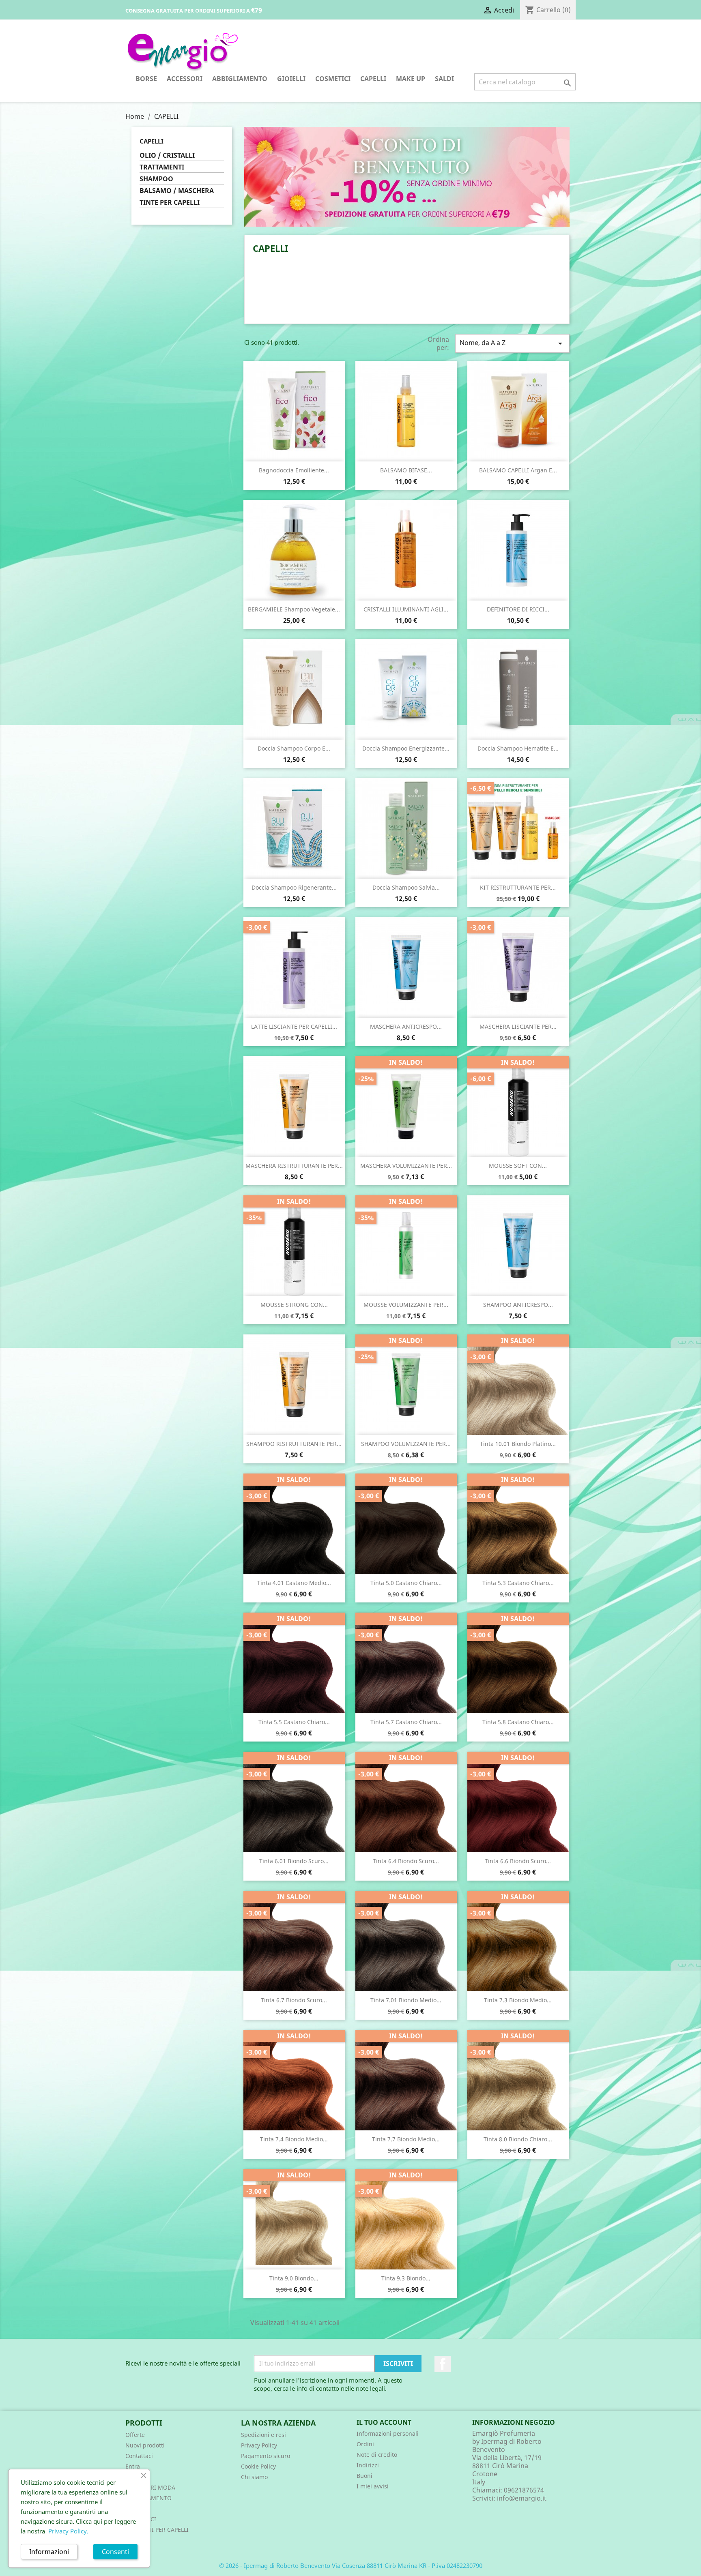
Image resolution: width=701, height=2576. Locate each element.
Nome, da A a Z (512, 343)
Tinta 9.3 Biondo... (406, 2278)
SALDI (444, 79)
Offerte (135, 2435)
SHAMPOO (156, 179)
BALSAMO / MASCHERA (177, 191)
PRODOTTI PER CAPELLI (157, 2530)
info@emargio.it (522, 2498)
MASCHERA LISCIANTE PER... (518, 1026)
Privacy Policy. (68, 2531)
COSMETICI (333, 79)
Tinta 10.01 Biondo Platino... (518, 1444)
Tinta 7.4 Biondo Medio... (294, 2139)
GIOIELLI (291, 79)
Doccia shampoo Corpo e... (294, 748)
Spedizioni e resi (263, 2435)
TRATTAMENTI (162, 167)
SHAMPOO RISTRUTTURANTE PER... (294, 1444)
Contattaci (139, 2456)
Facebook (443, 2364)
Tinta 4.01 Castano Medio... (294, 1583)
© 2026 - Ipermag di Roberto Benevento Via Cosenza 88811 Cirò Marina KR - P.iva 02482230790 (351, 2565)
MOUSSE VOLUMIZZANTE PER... (406, 1305)
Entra (133, 2466)
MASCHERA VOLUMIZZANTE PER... (406, 1166)
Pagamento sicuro (266, 2456)
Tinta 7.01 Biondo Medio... (406, 2000)
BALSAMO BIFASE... (406, 470)
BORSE (146, 79)
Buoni (364, 2476)
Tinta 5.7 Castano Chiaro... (406, 1722)
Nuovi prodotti (145, 2445)
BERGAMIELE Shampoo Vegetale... (294, 609)
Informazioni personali (388, 2433)
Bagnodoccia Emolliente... (294, 470)
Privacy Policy (259, 2445)
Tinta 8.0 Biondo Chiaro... (518, 2139)
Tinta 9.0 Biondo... (294, 2278)
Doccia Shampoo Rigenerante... (294, 887)
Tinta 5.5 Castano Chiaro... (294, 1722)
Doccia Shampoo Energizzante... (406, 748)
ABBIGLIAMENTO (240, 79)
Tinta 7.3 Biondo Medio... (518, 2000)
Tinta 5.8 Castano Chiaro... (518, 1722)
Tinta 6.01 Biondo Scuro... (294, 1861)
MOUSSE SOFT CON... (518, 1166)
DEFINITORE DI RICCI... (518, 609)
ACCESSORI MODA (150, 2487)
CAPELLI (373, 79)
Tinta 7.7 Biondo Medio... (406, 2139)
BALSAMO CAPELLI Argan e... (518, 470)
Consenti (115, 2552)
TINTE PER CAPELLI (170, 203)
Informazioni (49, 2552)
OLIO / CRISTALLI (167, 156)
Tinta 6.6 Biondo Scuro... (518, 1861)
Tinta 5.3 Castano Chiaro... (518, 1583)
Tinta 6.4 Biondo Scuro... (406, 1861)
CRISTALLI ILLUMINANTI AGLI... (406, 609)
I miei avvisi (373, 2486)
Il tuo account (384, 2422)
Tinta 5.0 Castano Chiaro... (406, 1583)
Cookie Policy (258, 2466)
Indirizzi (368, 2465)
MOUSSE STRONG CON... (294, 1305)
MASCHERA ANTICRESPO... (406, 1026)
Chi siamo (254, 2477)
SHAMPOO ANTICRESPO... (518, 1305)
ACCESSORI (185, 79)
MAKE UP (411, 79)
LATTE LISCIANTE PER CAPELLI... (294, 1026)
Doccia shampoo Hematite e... (518, 748)
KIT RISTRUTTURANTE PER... (518, 887)
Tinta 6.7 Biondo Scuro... (294, 2000)
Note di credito (377, 2455)
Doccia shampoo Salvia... (406, 887)
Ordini (365, 2444)
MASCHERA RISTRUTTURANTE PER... (294, 1166)
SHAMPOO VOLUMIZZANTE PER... (406, 1444)
